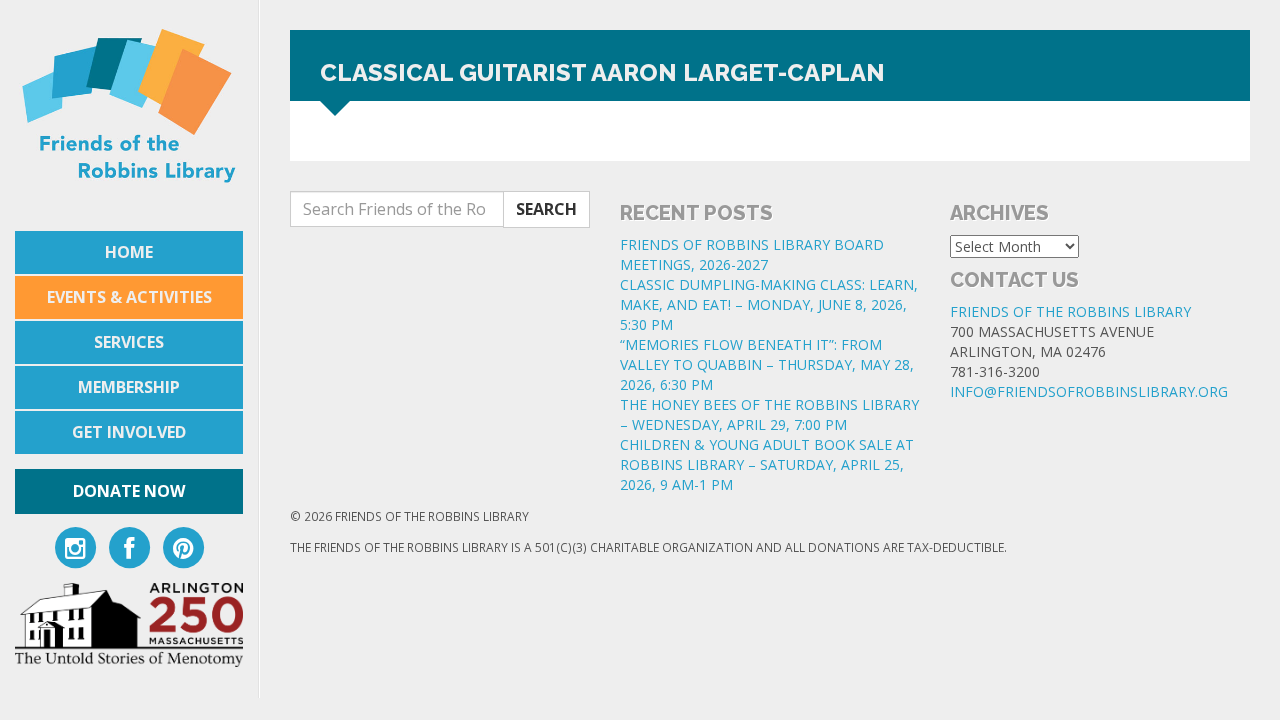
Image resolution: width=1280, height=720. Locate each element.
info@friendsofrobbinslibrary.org (1089, 391)
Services (129, 342)
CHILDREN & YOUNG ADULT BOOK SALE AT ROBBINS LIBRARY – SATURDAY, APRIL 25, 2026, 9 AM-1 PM (767, 464)
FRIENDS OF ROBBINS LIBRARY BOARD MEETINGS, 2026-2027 (752, 254)
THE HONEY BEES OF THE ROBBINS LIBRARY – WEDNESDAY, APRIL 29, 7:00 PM (769, 414)
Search (546, 209)
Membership (129, 387)
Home (129, 252)
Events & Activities (129, 297)
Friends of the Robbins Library (1070, 311)
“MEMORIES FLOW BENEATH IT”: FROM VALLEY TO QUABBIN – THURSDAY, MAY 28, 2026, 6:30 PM (767, 364)
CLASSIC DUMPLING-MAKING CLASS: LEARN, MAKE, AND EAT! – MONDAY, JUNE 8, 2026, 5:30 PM (769, 304)
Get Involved (129, 432)
